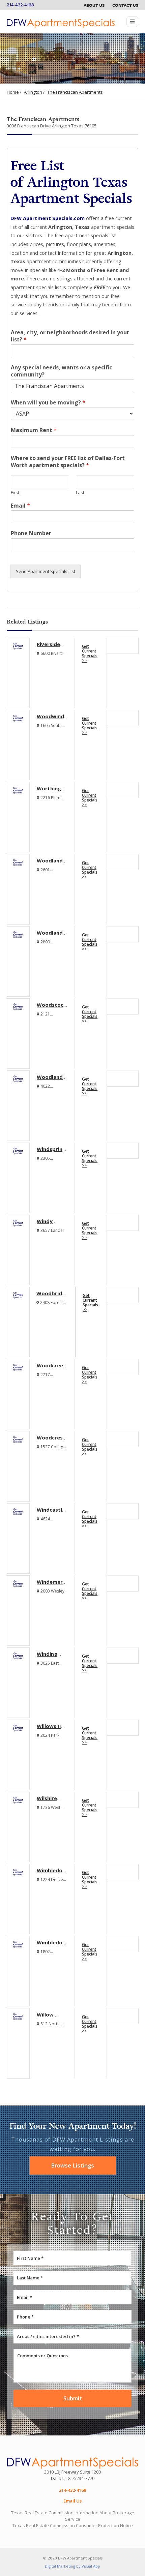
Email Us (72, 2501)
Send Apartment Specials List (46, 571)
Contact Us (125, 5)
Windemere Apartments (52, 1585)
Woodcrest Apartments (52, 1441)
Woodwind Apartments (52, 720)
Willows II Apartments (52, 1729)
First (15, 493)
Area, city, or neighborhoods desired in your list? (70, 336)
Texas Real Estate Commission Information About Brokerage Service (73, 2516)
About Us (94, 5)
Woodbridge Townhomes (52, 1297)
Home (13, 92)
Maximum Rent (34, 430)
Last (80, 493)
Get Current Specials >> (90, 653)
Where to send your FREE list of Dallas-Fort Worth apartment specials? (68, 462)
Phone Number (31, 533)
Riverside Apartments (52, 647)
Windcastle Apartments (52, 1513)
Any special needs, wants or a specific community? (61, 371)
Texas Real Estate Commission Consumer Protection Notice (73, 2525)
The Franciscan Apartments (75, 92)
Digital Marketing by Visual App (72, 2566)
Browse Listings (72, 2165)
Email (20, 506)
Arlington (33, 92)
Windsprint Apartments (52, 1152)
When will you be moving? (48, 403)
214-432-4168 (20, 5)
